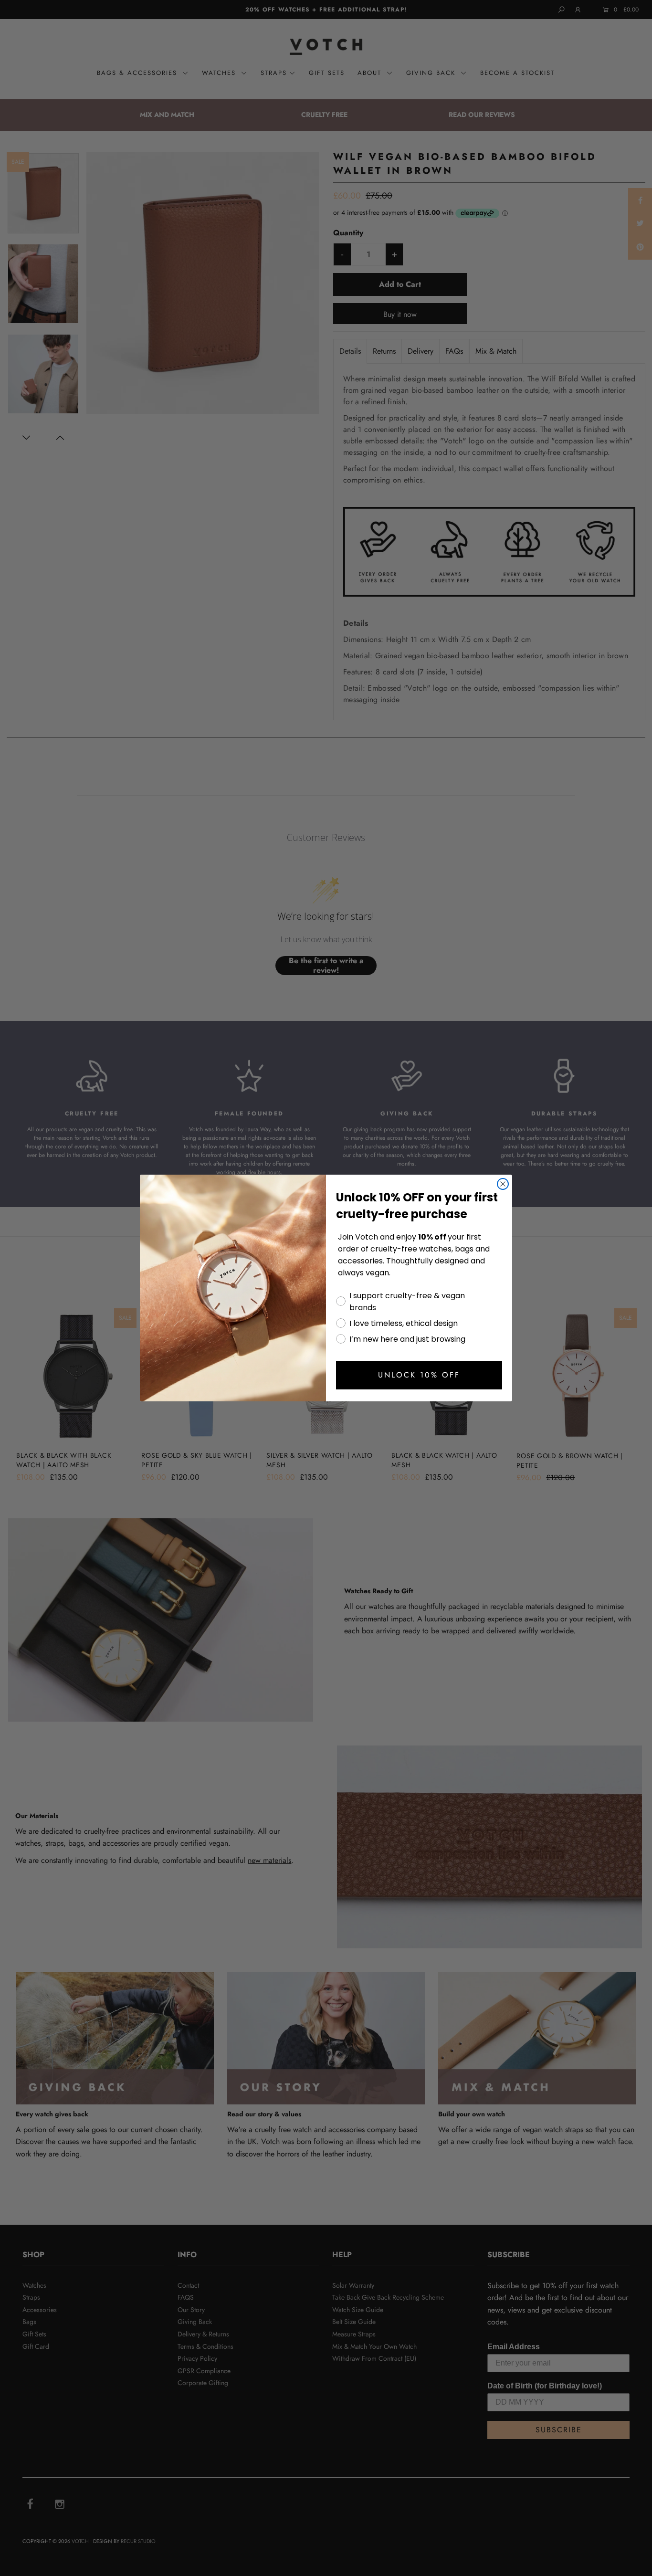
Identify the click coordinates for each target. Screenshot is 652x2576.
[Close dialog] (503, 1184)
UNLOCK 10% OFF (419, 1375)
